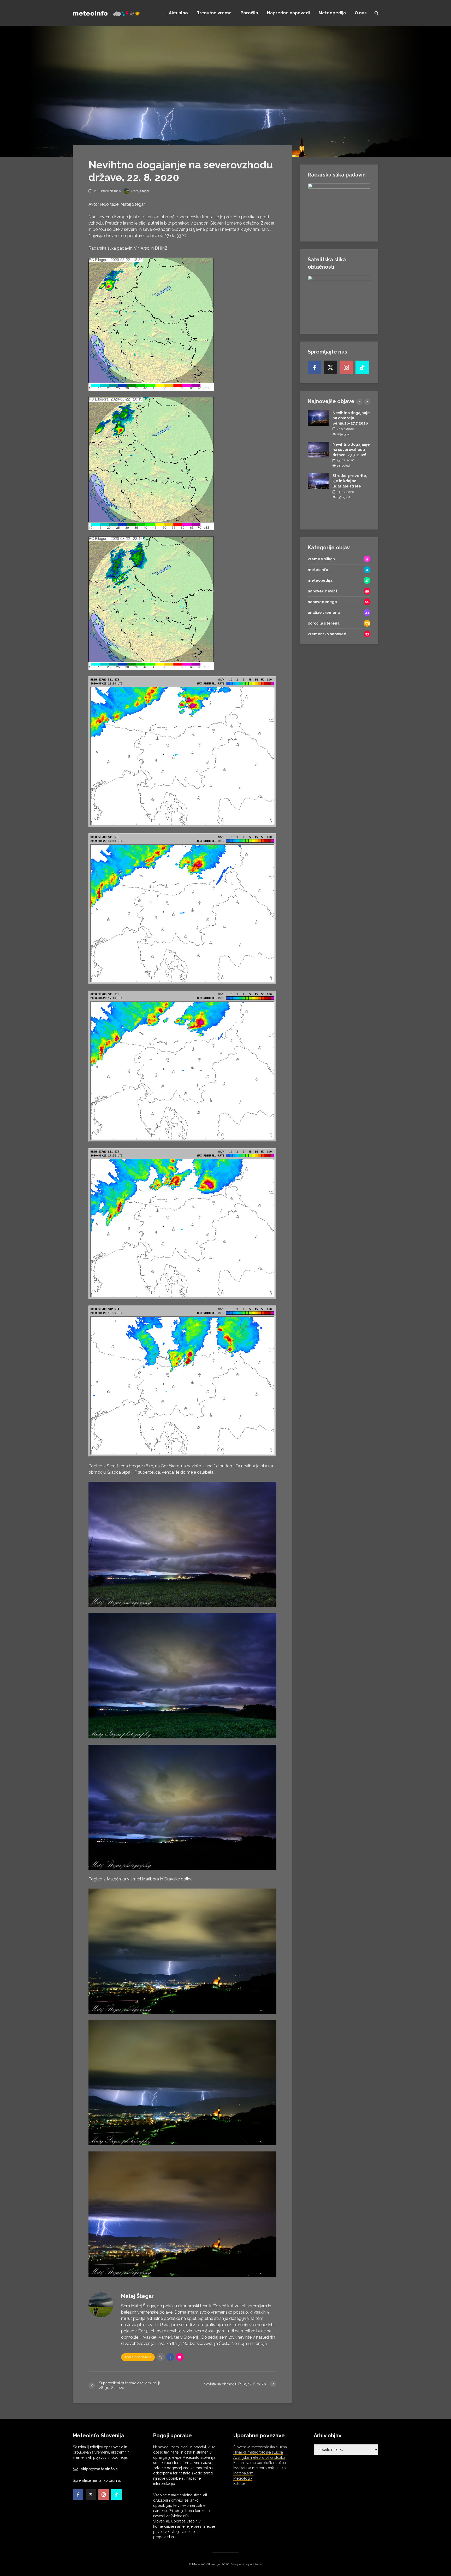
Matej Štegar (140, 191)
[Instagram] (346, 367)
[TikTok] (362, 367)
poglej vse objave (138, 2357)
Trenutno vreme (214, 13)
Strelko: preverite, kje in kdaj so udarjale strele (350, 481)
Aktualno (178, 13)
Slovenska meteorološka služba (260, 2447)
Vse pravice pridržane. (247, 2564)
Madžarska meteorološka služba (260, 2468)
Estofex (239, 2484)
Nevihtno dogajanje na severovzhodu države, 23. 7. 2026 (351, 450)
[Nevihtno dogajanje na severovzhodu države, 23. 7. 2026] (318, 449)
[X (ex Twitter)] (330, 367)
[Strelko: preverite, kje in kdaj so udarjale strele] (318, 481)
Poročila (249, 13)
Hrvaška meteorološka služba (258, 2452)
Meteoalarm (243, 2473)
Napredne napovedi (288, 13)
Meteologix (243, 2478)
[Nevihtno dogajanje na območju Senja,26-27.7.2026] (318, 418)
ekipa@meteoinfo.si (99, 2469)
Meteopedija (332, 13)
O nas (361, 13)
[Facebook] (314, 367)
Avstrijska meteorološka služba (259, 2457)
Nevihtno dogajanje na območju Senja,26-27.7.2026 (351, 418)
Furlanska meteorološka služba (260, 2463)
